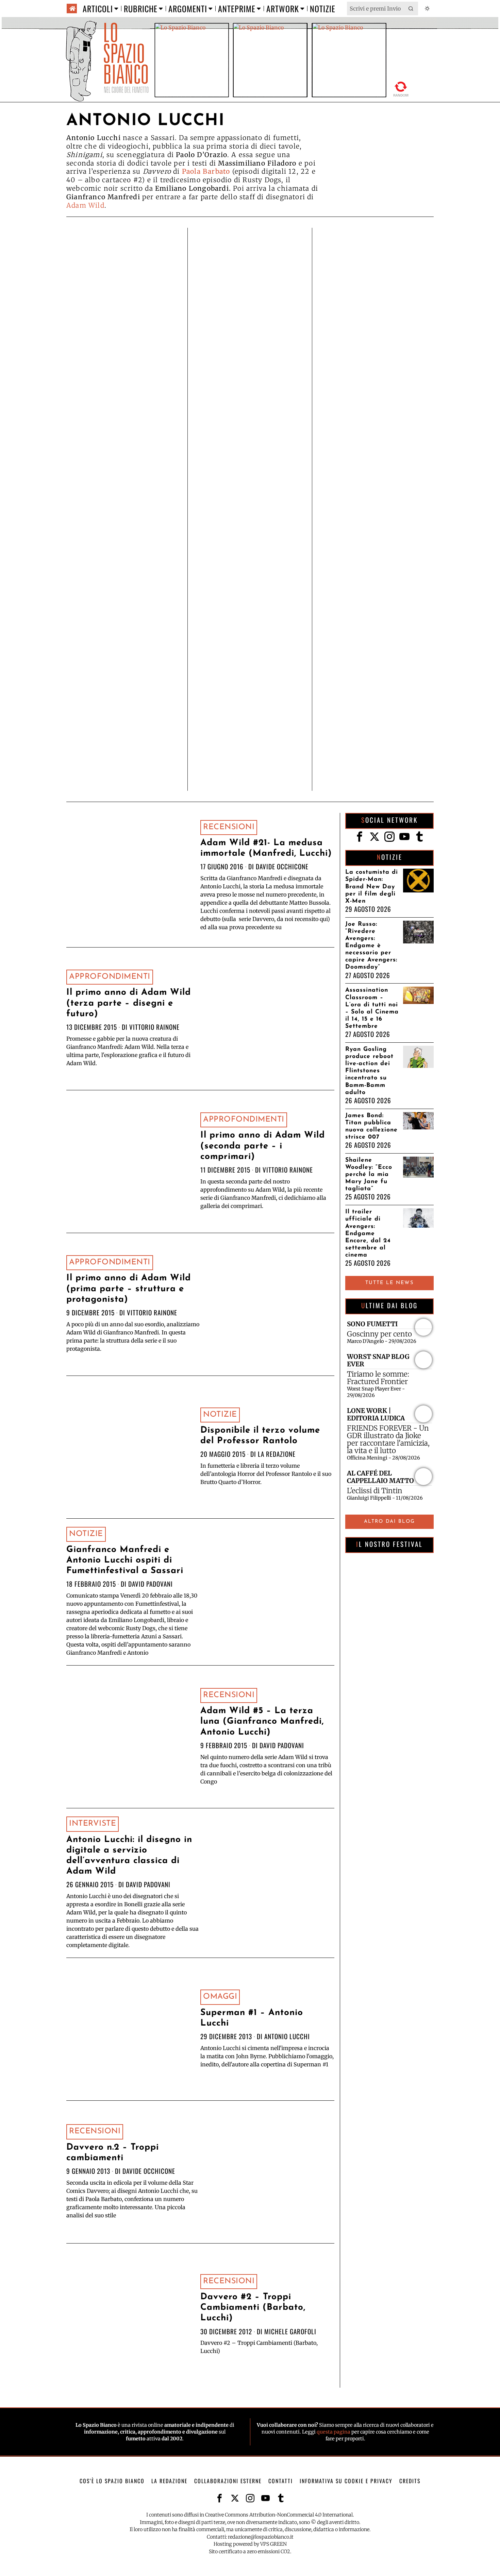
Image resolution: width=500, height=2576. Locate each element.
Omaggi (220, 1997)
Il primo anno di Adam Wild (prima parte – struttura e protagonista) (129, 1289)
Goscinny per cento (379, 1334)
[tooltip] (360, 837)
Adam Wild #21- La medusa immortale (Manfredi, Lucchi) (266, 848)
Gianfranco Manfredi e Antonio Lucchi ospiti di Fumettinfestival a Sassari (125, 1560)
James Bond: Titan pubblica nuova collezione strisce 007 (371, 1126)
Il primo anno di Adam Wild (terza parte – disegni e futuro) (129, 1003)
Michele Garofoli (290, 2331)
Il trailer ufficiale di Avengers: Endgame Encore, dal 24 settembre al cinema (368, 1233)
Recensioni (229, 827)
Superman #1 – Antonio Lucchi (252, 2018)
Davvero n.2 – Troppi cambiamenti (113, 2153)
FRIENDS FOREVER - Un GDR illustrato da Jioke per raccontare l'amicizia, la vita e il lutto (388, 1439)
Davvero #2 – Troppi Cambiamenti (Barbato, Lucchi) (253, 2308)
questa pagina (334, 2432)
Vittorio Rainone (154, 1027)
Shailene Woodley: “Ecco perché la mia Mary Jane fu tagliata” (369, 1174)
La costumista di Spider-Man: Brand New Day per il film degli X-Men (372, 886)
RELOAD (401, 89)
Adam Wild (85, 205)
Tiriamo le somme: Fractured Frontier (378, 1378)
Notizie (220, 1415)
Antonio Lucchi (287, 2036)
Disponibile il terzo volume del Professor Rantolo (260, 1436)
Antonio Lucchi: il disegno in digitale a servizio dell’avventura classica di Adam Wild (129, 1856)
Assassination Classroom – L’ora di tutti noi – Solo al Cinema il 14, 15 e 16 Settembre (372, 1008)
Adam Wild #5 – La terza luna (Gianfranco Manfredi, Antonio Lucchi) (262, 1721)
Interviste (93, 1824)
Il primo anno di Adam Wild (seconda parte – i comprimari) (263, 1146)
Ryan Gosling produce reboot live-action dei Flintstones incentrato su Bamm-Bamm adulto (369, 1071)
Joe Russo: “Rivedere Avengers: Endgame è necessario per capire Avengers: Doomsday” (371, 946)
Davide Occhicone (282, 866)
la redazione (277, 1454)
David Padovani (151, 1584)
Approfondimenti (110, 977)
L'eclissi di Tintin (375, 1491)
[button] (411, 8)
